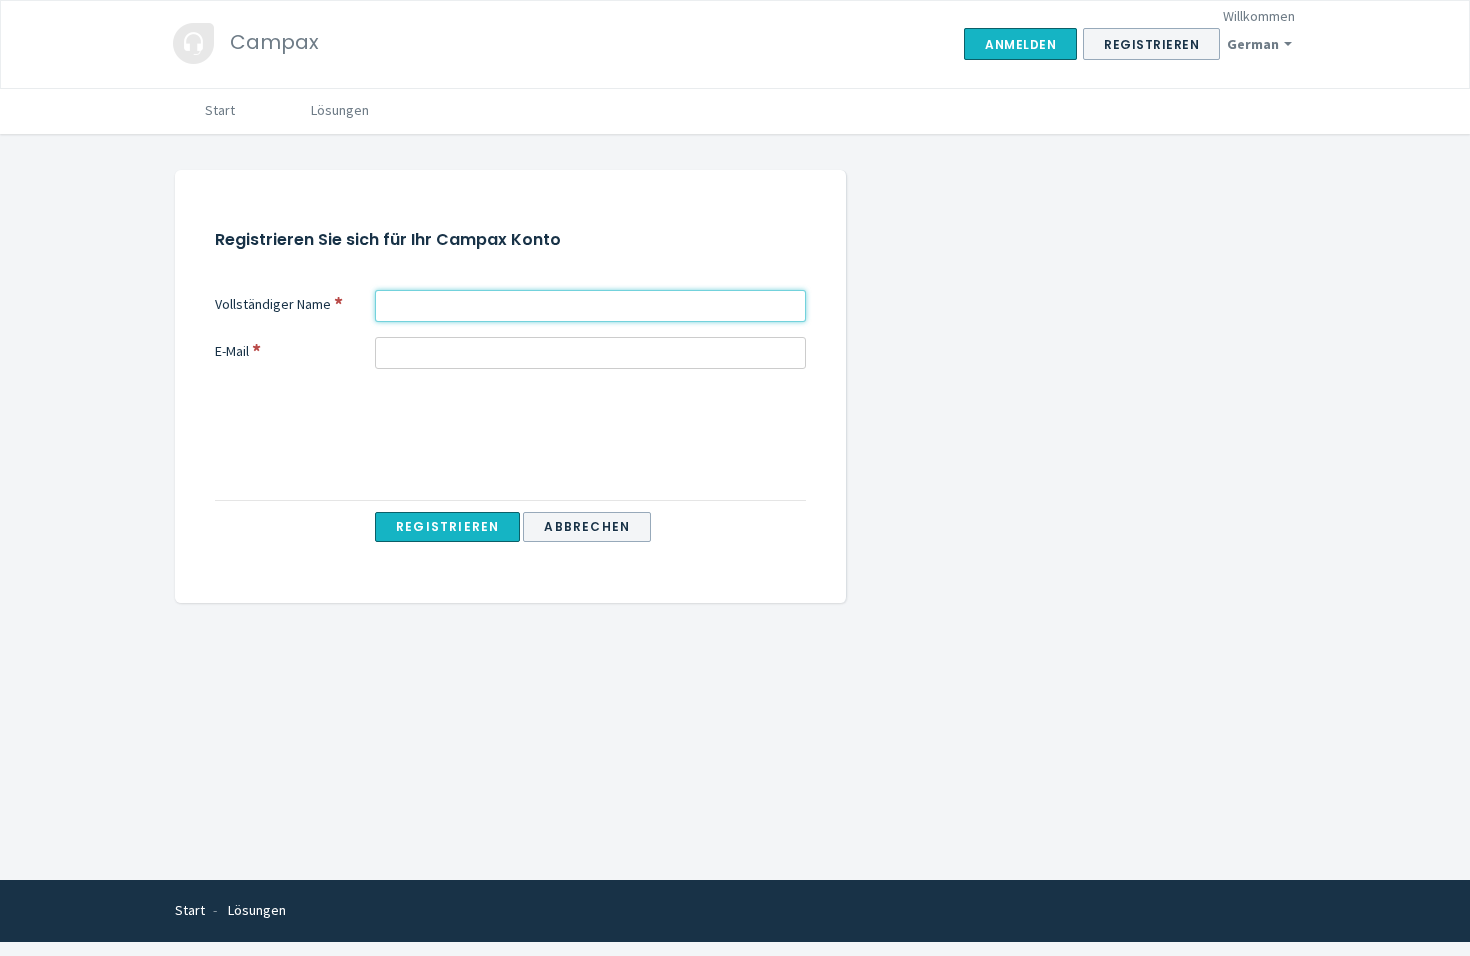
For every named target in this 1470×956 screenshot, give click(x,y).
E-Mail (232, 351)
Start (220, 110)
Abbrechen (587, 526)
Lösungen (340, 110)
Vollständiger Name (273, 304)
